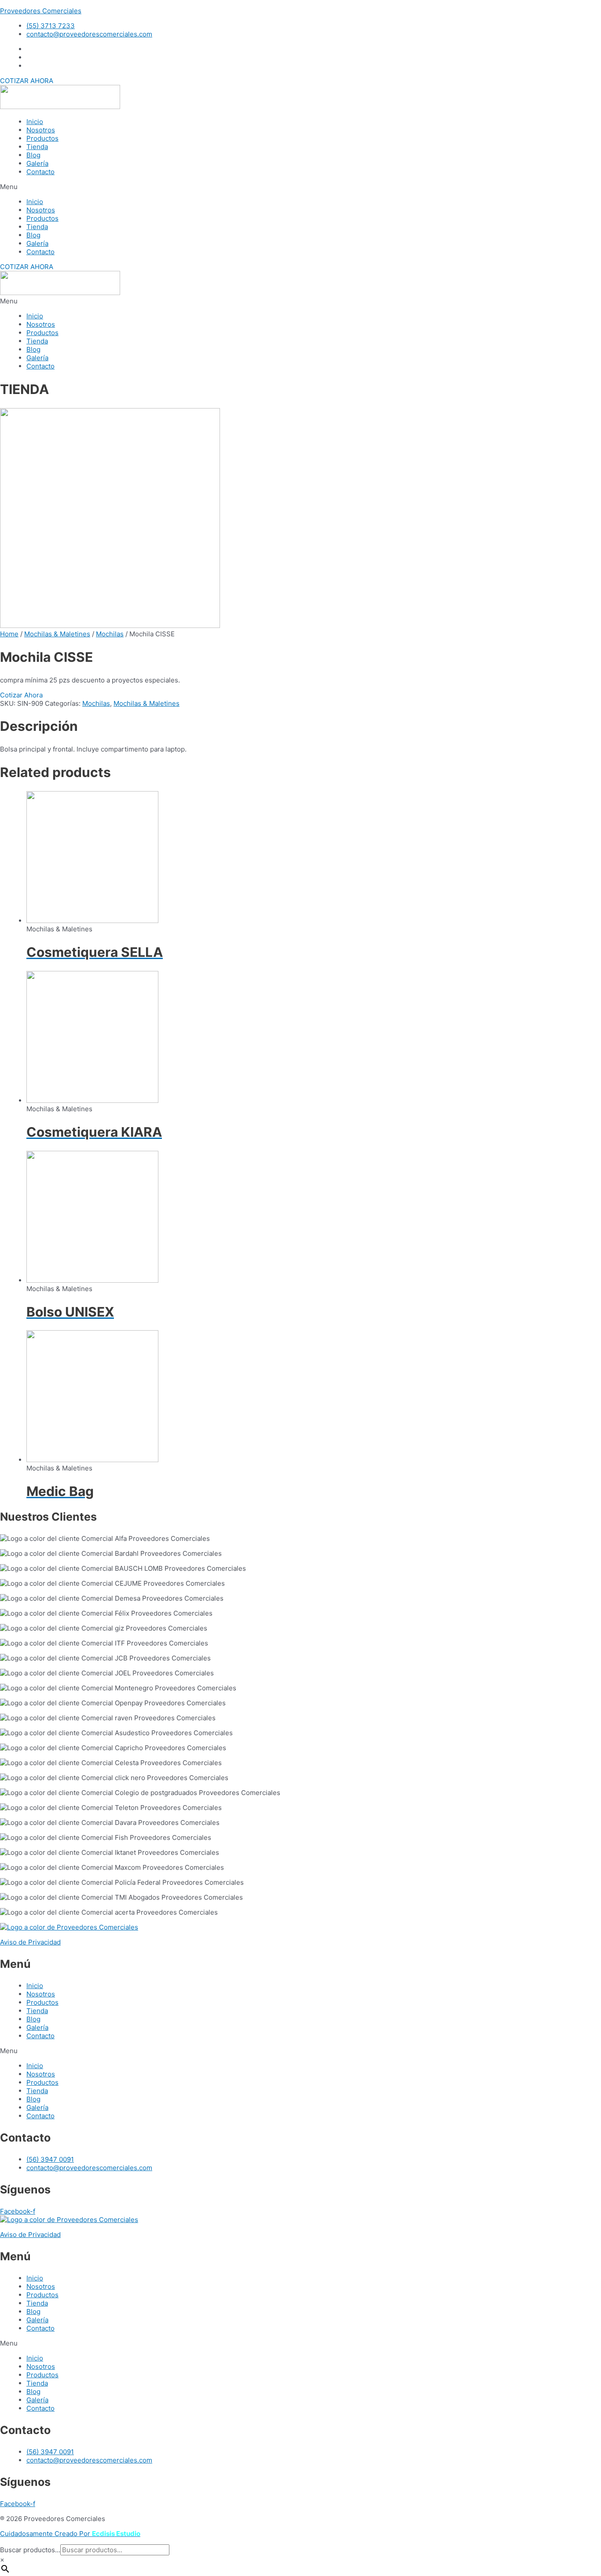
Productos (42, 138)
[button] (27, 81)
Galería (37, 163)
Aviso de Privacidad (30, 1942)
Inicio (35, 122)
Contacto (40, 172)
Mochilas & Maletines (57, 634)
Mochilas (110, 634)
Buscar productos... (30, 2550)
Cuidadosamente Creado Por (70, 2534)
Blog (33, 155)
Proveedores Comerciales (41, 11)
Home (9, 634)
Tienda (37, 147)
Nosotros (41, 130)
